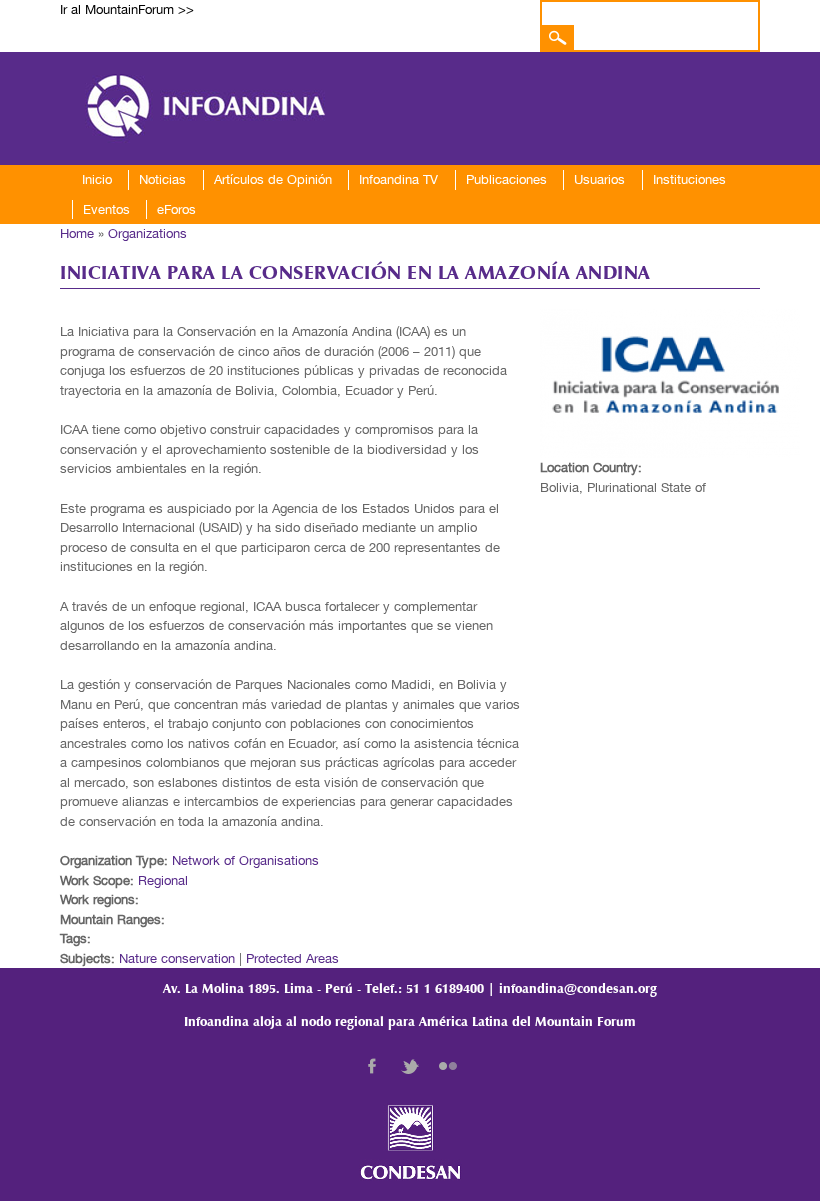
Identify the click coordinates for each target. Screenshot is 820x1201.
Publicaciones (506, 179)
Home (77, 233)
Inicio (97, 179)
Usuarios (599, 179)
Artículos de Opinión (273, 179)
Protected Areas (292, 958)
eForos (176, 209)
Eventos (106, 209)
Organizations (147, 233)
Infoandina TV (398, 179)
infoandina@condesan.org (578, 989)
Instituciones (689, 179)
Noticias (162, 179)
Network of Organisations (245, 860)
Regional (163, 880)
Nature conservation (177, 958)
